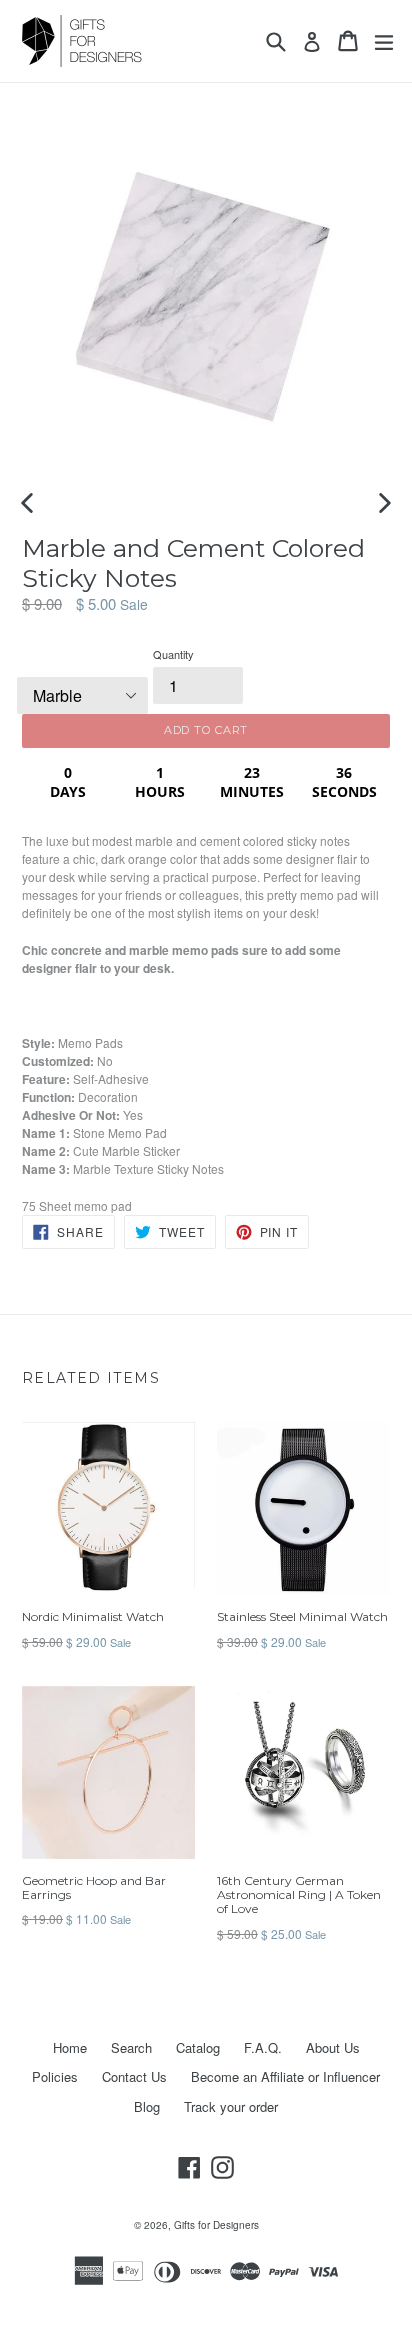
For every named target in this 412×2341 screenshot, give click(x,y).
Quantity (173, 654)
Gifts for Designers (216, 2225)
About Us (333, 2047)
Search (131, 2047)
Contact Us (134, 2076)
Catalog (198, 2047)
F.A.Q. (263, 2047)
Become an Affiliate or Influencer (285, 2076)
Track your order (231, 2106)
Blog (147, 2106)
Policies (55, 2076)
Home (70, 2047)
